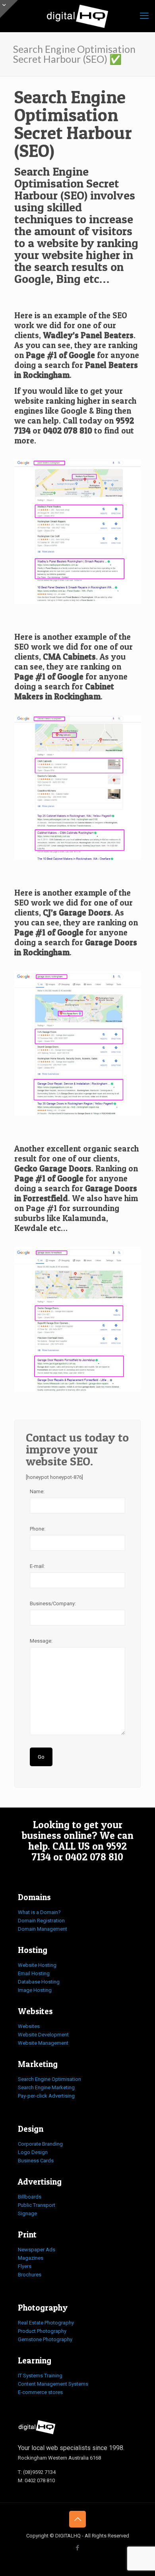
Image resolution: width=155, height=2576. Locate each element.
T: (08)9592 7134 (37, 2472)
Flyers (25, 2266)
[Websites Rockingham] (77, 16)
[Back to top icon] (77, 2519)
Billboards (30, 2197)
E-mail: (37, 1566)
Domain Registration (41, 1921)
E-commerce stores (40, 2392)
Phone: (38, 1529)
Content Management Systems (53, 2384)
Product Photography (42, 2331)
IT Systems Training (40, 2376)
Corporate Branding (40, 2144)
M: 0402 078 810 (36, 2480)
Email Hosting (34, 1973)
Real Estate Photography (46, 2323)
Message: (41, 1641)
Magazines (31, 2258)
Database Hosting (39, 1982)
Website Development (43, 2035)
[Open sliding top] (9, 9)
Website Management (43, 2043)
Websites (29, 2026)
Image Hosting (35, 1990)
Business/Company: (53, 1603)
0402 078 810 (68, 431)
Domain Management (43, 1929)
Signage (27, 2213)
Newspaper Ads (37, 2250)
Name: (37, 1491)
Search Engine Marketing (46, 2087)
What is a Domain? (39, 1912)
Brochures (30, 2275)
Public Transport (37, 2205)
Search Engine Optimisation (49, 2079)
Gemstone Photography (45, 2339)
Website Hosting (37, 1965)
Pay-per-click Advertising (46, 2096)
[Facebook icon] (78, 2548)
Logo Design (33, 2152)
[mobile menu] (144, 16)
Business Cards (36, 2161)
